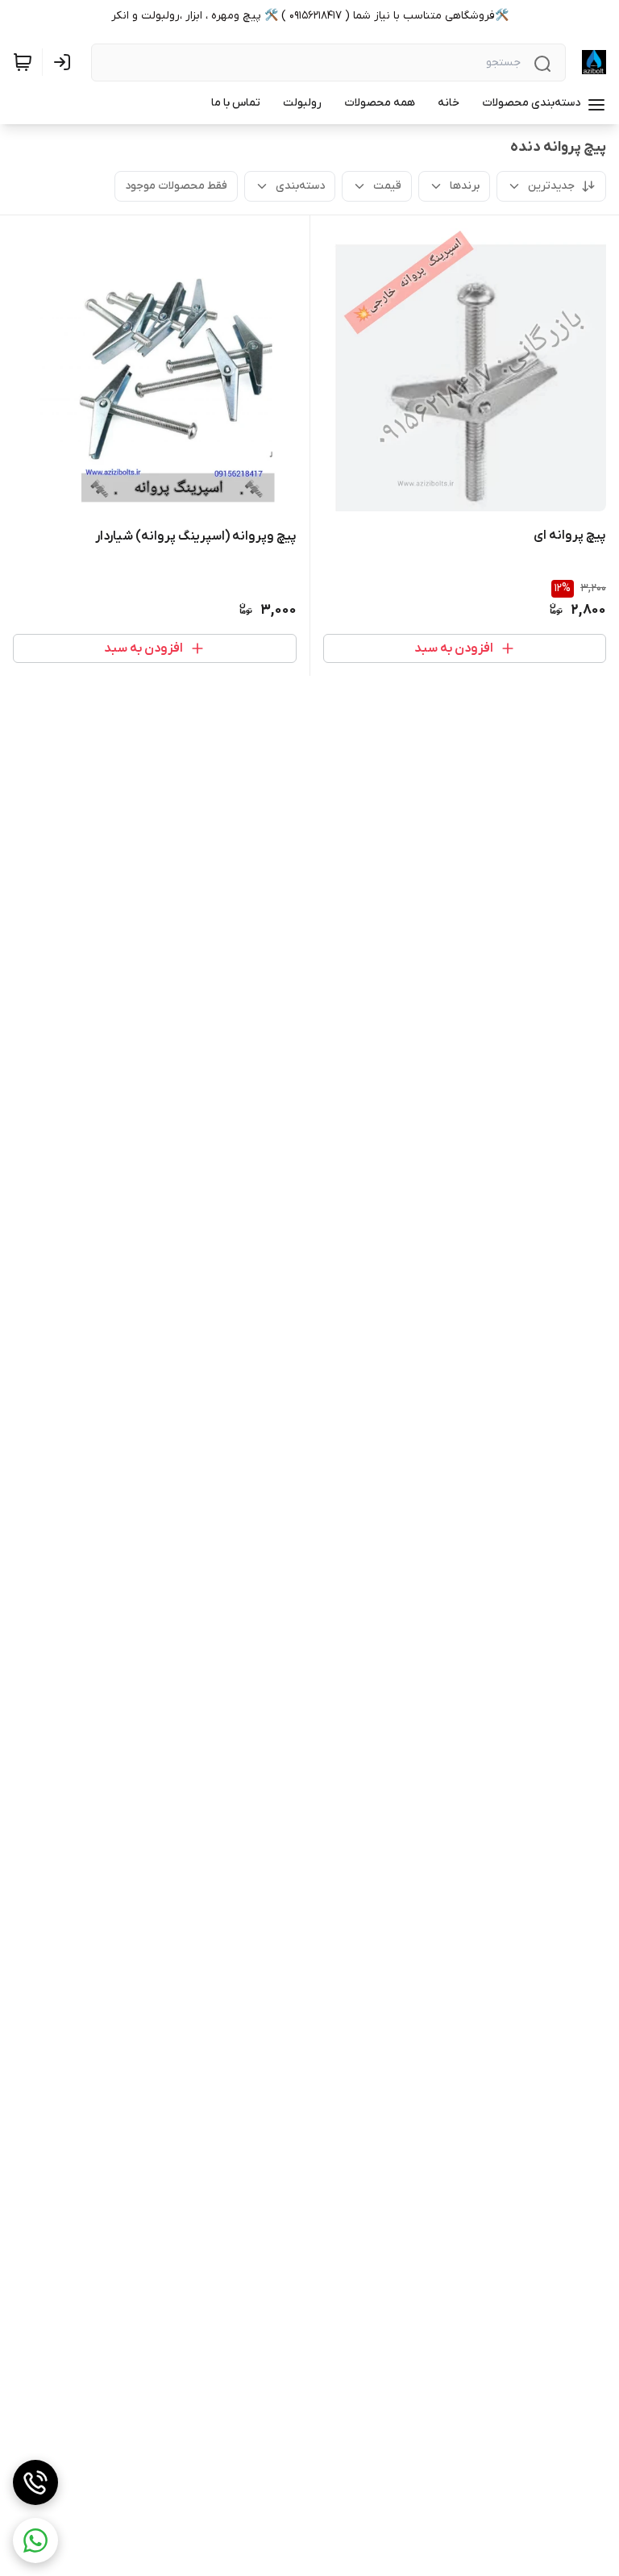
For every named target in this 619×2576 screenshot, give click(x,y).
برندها (465, 186)
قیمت (387, 186)
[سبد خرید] (23, 62)
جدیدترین (551, 186)
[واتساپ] (35, 2541)
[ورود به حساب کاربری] (65, 62)
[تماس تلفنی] (35, 2482)
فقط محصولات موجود (176, 186)
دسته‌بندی (300, 186)
